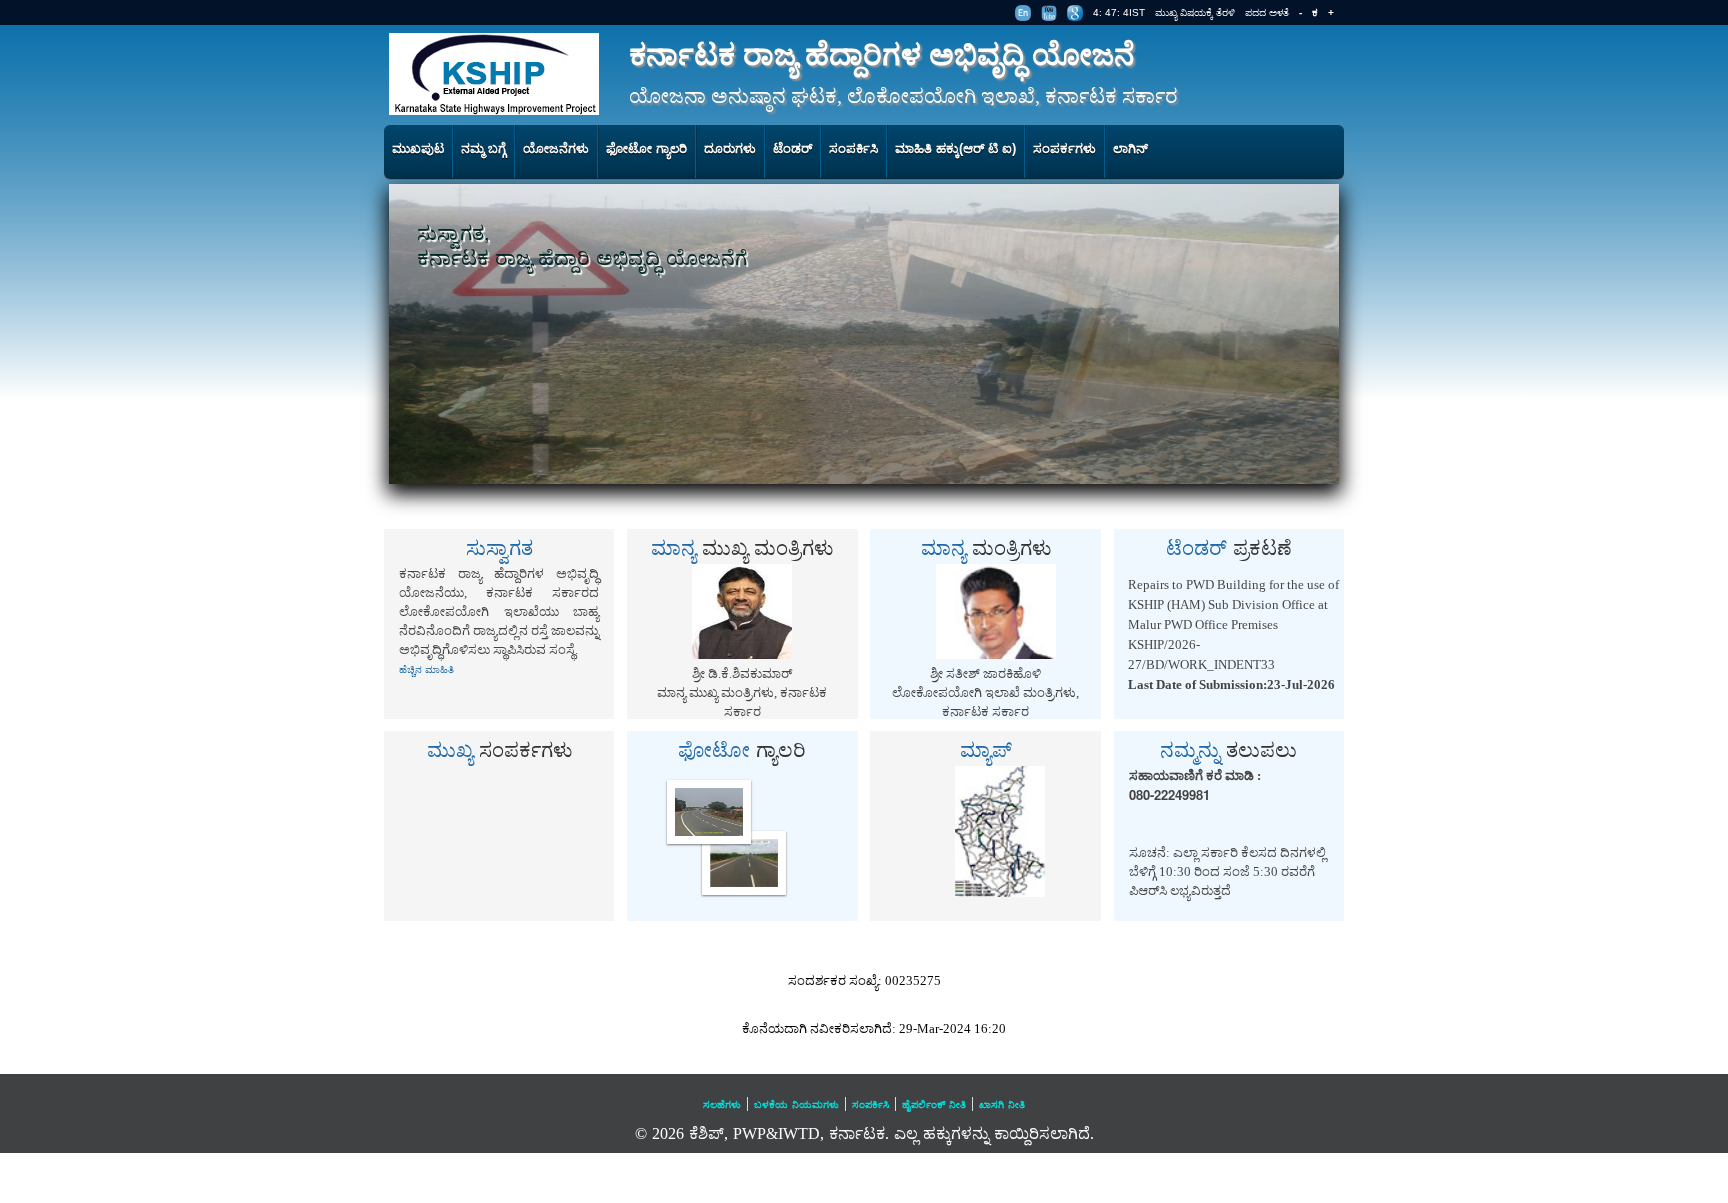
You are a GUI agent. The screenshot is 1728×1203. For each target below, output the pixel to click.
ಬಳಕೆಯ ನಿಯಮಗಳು (796, 1104)
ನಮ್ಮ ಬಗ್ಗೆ (483, 148)
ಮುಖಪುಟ (418, 148)
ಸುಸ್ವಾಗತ (499, 546)
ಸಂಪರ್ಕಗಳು (1064, 148)
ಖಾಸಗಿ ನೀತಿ (1002, 1104)
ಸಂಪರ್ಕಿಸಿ (853, 148)
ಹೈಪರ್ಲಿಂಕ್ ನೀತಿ (934, 1104)
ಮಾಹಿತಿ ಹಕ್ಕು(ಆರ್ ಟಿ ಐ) (955, 148)
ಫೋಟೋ (742, 748)
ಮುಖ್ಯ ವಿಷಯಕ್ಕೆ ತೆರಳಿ (1195, 12)
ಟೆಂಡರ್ (792, 148)
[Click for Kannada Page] (1023, 12)
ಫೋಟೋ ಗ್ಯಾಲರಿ (646, 148)
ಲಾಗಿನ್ (1130, 148)
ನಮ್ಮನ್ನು (1228, 748)
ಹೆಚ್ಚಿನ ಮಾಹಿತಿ (426, 669)
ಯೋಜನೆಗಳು (556, 148)
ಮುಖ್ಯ (499, 748)
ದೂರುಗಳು (730, 148)
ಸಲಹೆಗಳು (722, 1104)
